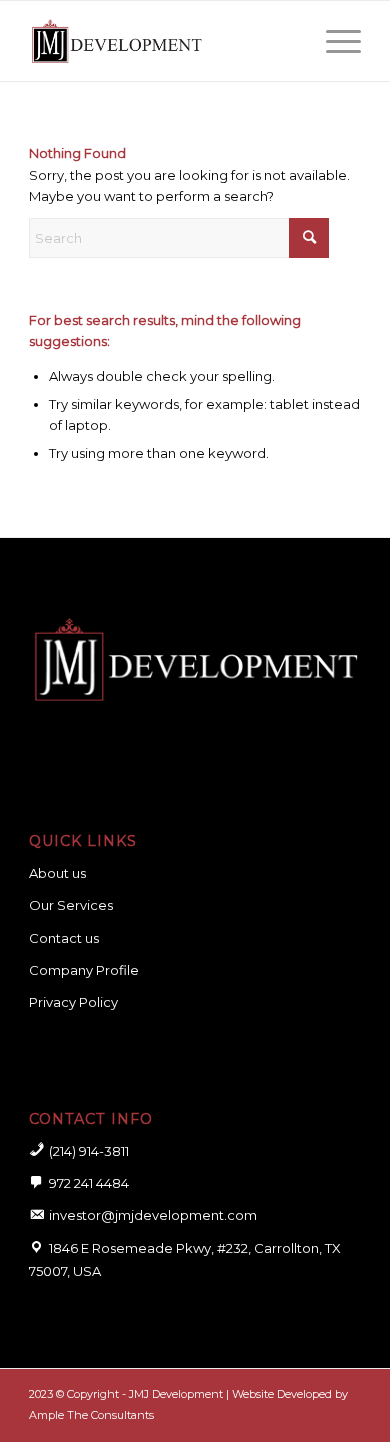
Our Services (71, 905)
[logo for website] (161, 41)
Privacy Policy (73, 1002)
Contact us (64, 938)
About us (57, 873)
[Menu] (333, 41)
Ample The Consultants (91, 1415)
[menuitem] (333, 41)
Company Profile (84, 970)
